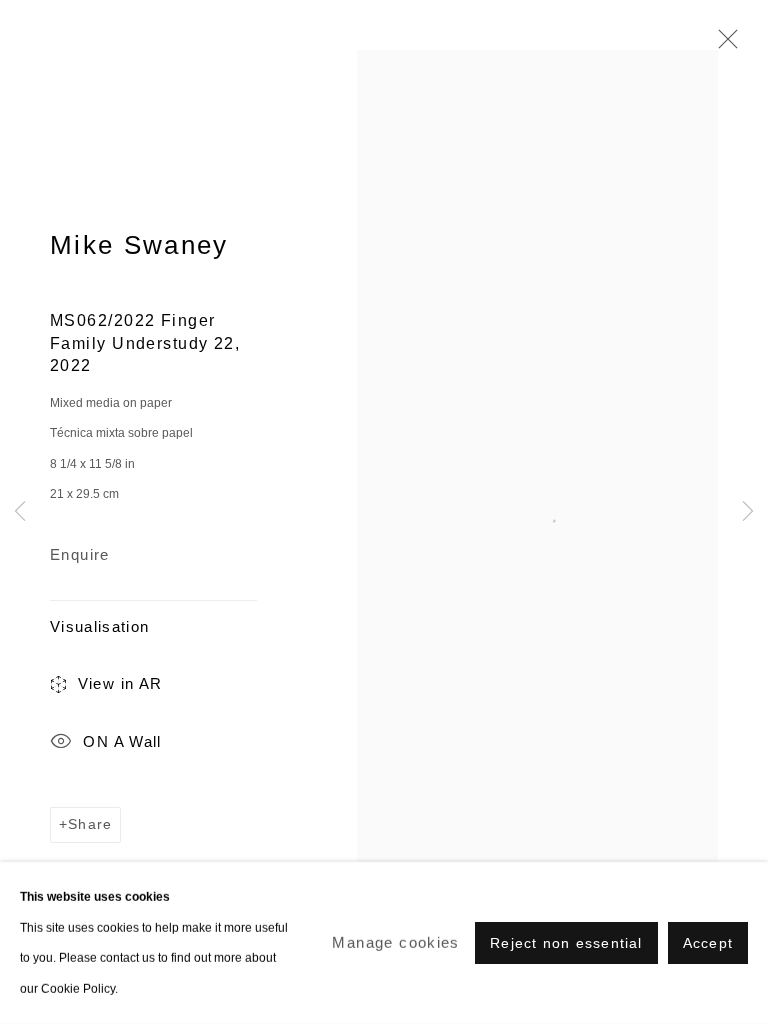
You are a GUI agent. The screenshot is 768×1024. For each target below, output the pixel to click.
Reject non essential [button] (566, 943)
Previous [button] (20, 512)
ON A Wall (122, 741)
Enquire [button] (80, 554)
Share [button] (90, 824)
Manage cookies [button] (395, 942)
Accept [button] (708, 943)
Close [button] (723, 45)
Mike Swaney (139, 245)
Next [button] (748, 512)
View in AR (120, 683)
